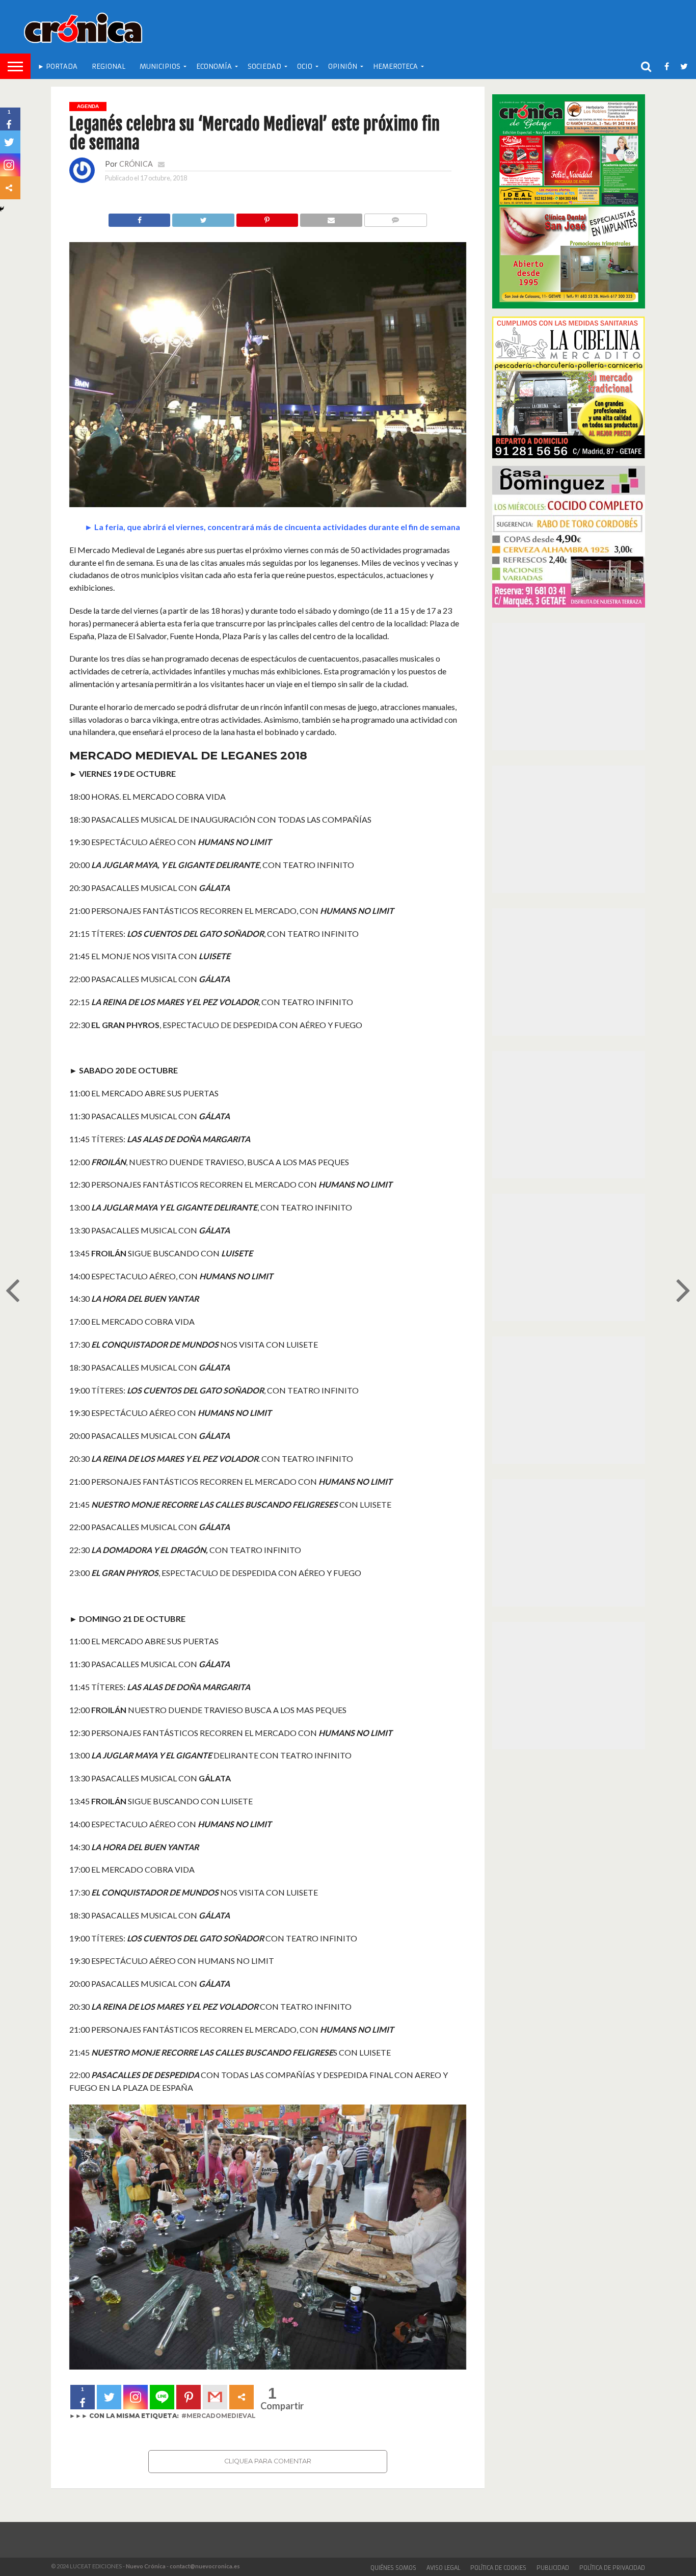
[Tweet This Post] (203, 217)
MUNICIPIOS (160, 67)
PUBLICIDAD (553, 2568)
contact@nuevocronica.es (205, 2566)
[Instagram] (136, 2397)
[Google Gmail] (215, 2397)
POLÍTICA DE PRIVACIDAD (612, 2568)
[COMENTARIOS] (395, 217)
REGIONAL (109, 67)
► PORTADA (58, 67)
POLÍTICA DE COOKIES (498, 2568)
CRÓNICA (136, 164)
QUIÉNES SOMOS (393, 2568)
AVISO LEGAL (443, 2568)
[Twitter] (109, 2397)
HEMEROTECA (395, 67)
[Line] (162, 2397)
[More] (242, 2397)
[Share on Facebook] (140, 217)
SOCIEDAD (264, 67)
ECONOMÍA (214, 67)
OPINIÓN (343, 67)
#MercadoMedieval (219, 2416)
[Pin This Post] (267, 217)
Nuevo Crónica (146, 2566)
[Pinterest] (189, 2397)
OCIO (305, 67)
